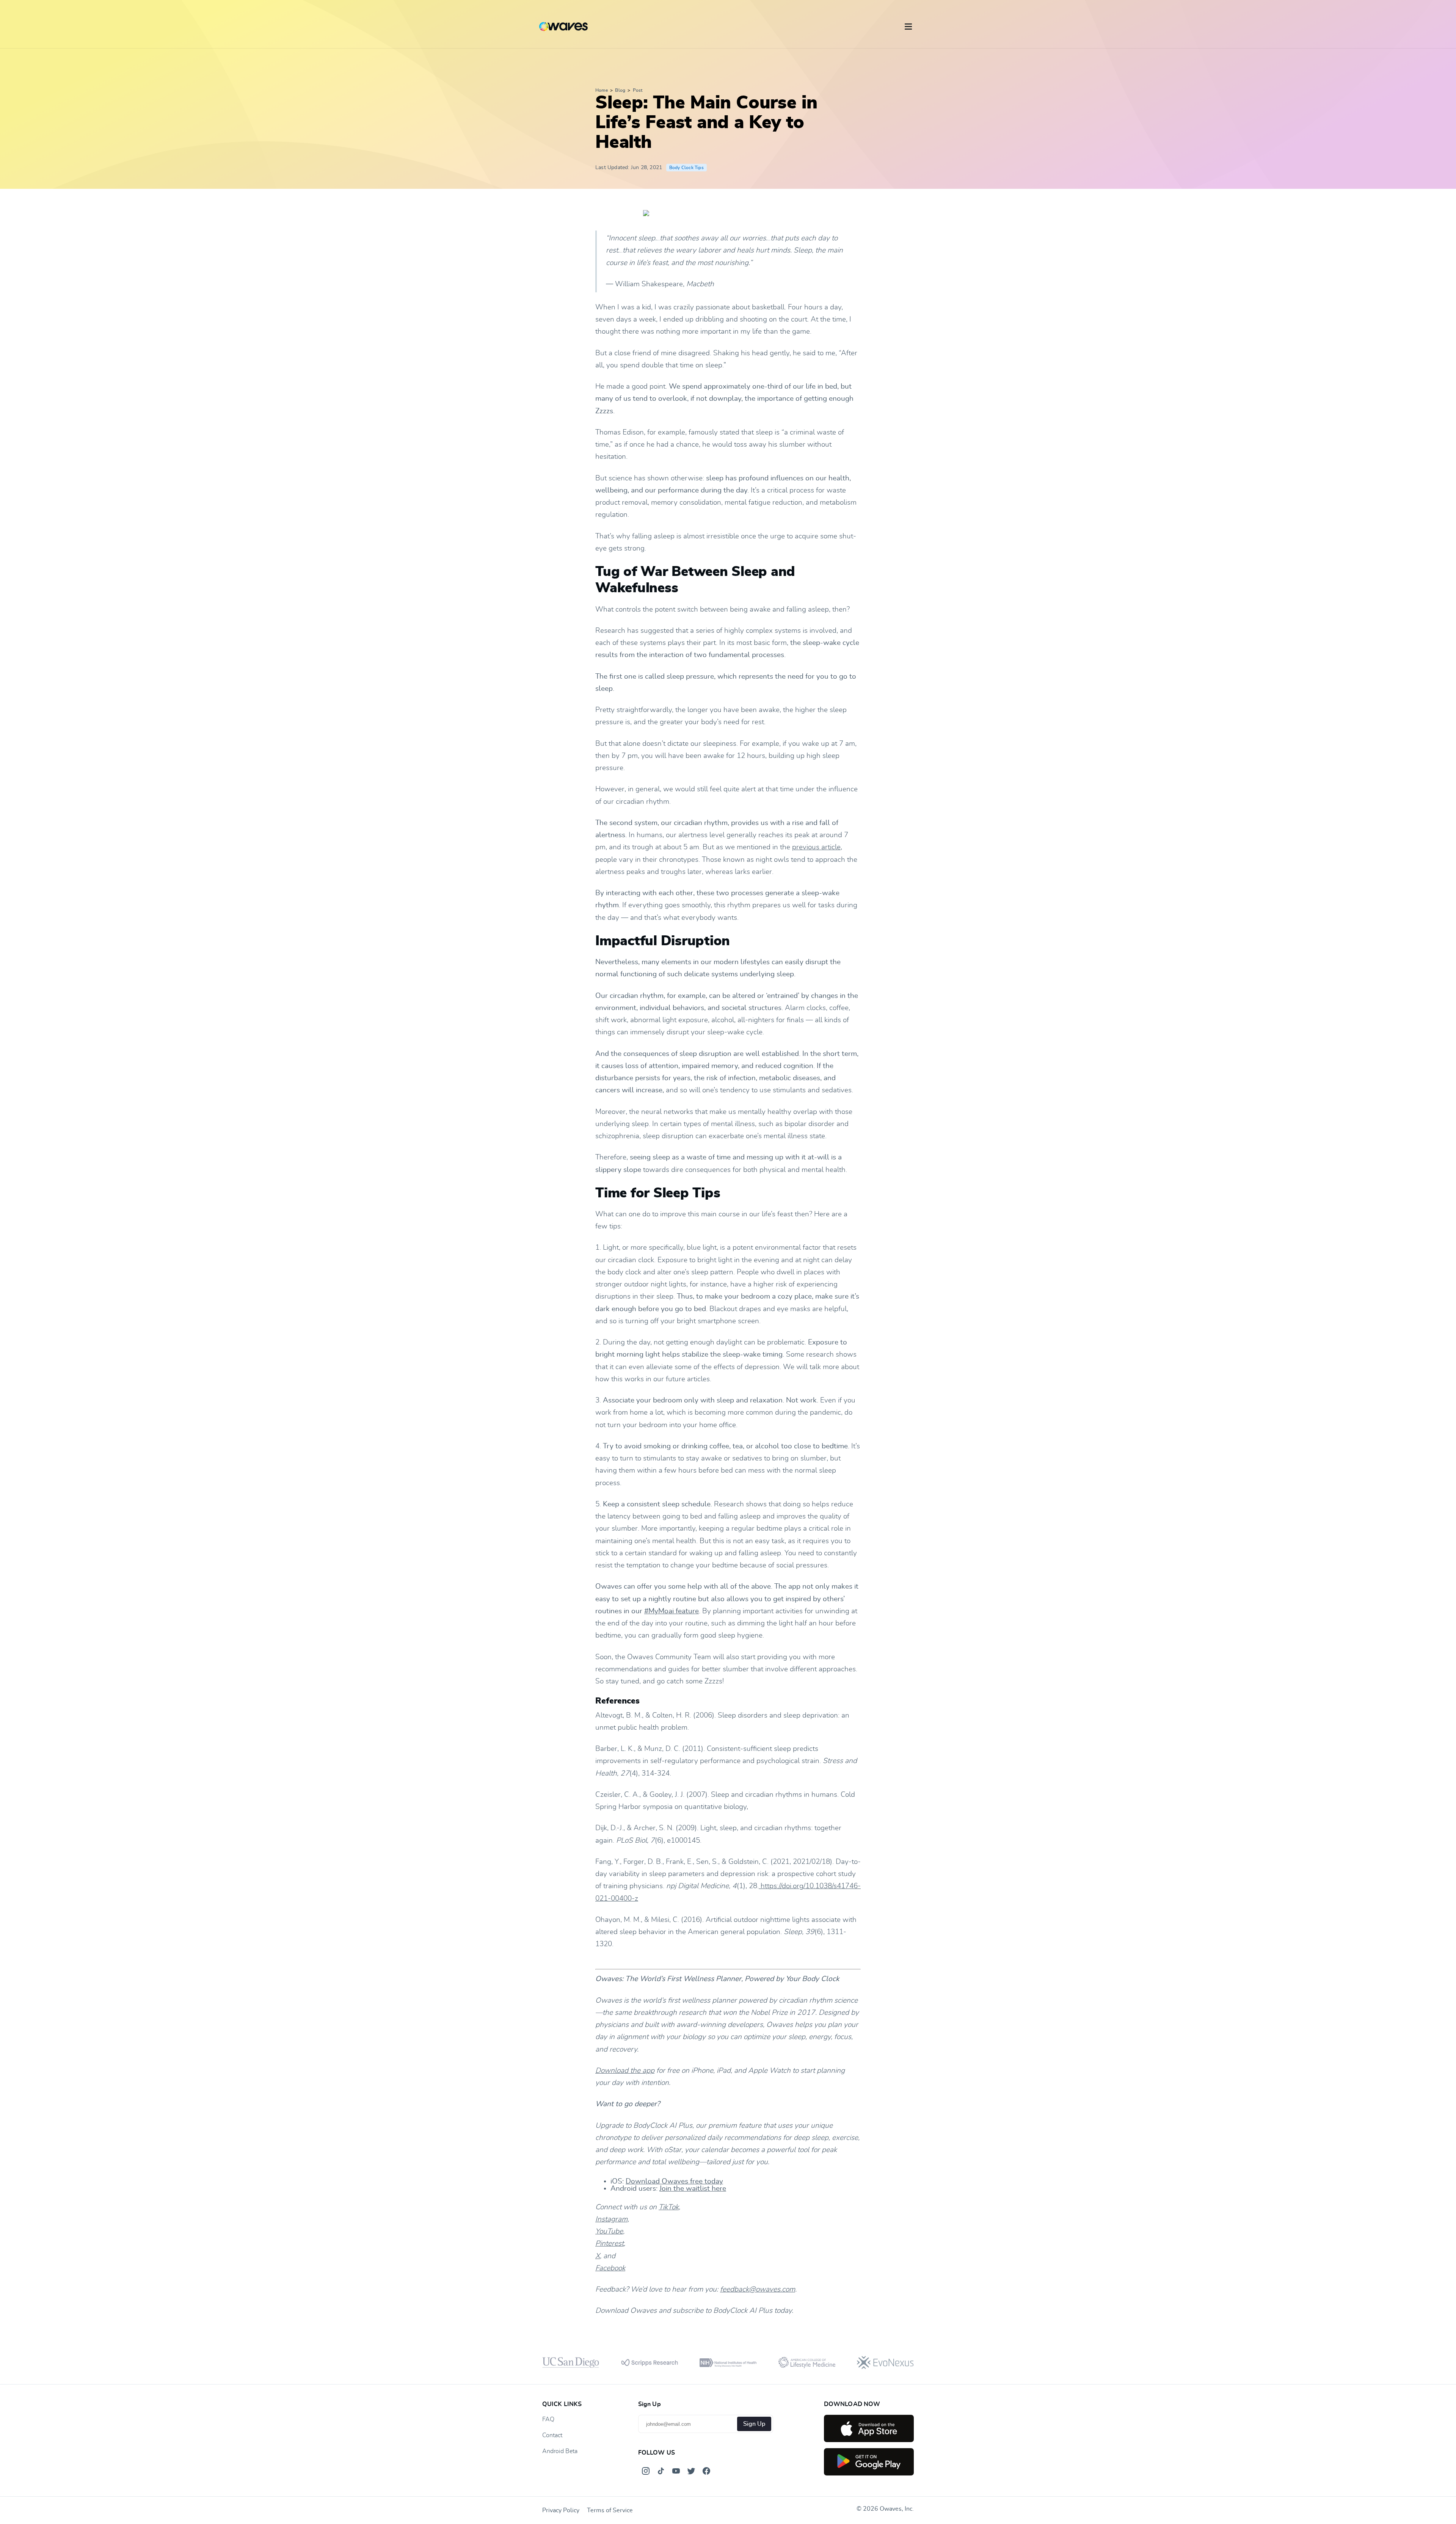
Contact (552, 2435)
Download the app (625, 2071)
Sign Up (754, 2424)
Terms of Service (610, 2510)
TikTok (669, 2207)
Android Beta (560, 2451)
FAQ (548, 2419)
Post (638, 90)
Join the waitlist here (693, 2189)
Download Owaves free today (674, 2181)
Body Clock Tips (686, 168)
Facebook (610, 2268)
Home (602, 90)
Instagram (611, 2219)
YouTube (609, 2231)
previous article (816, 847)
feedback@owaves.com (758, 2289)
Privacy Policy (561, 2510)
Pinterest (610, 2244)
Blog (620, 90)
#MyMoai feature (672, 1611)
